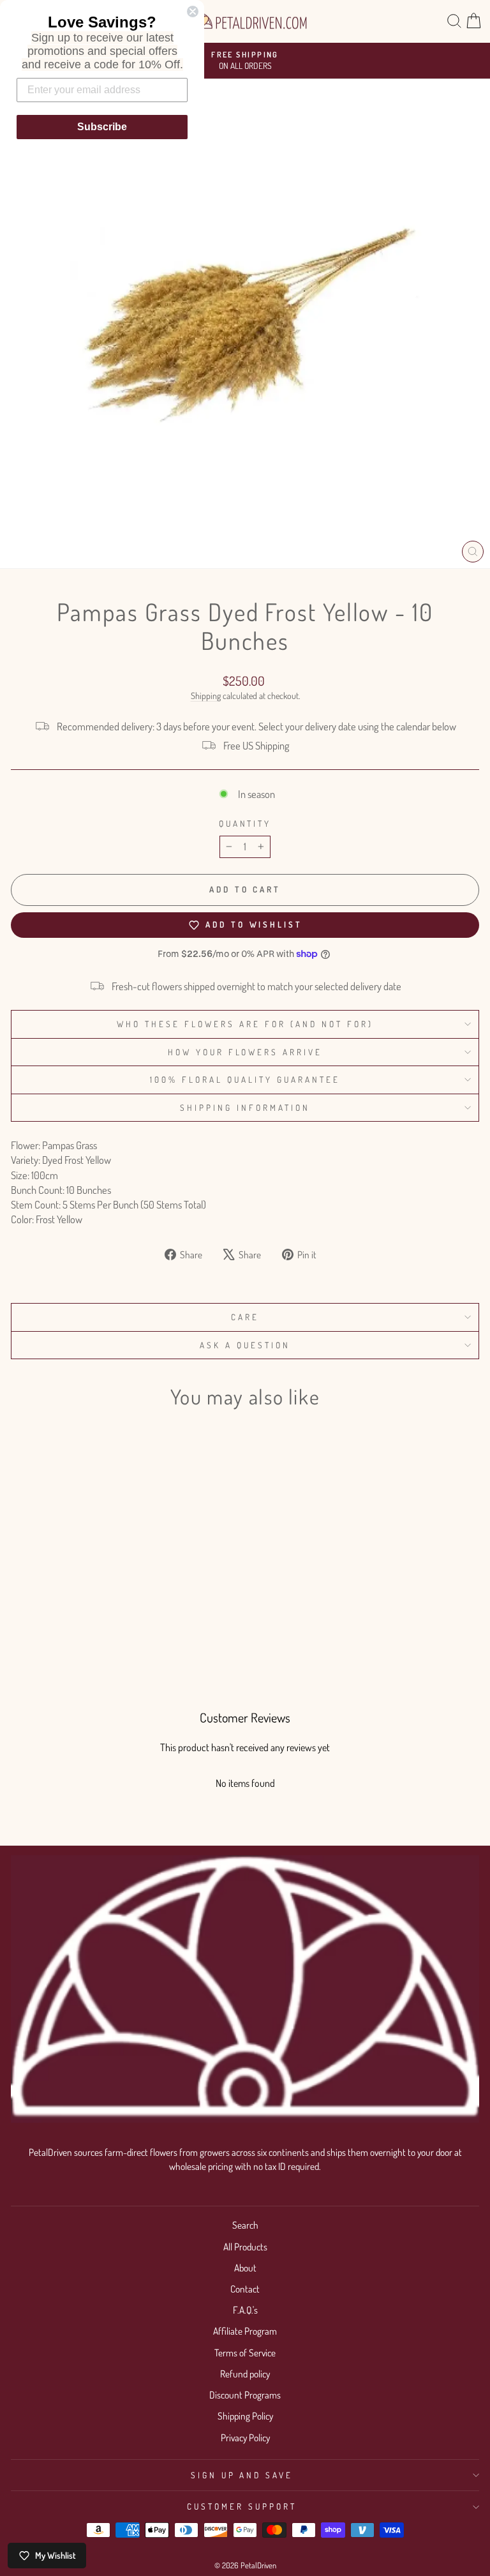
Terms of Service (245, 2353)
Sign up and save (242, 2475)
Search (245, 2225)
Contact (245, 2289)
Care (245, 1317)
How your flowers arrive (245, 1052)
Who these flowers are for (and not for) (245, 1024)
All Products (245, 2247)
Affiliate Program (245, 2331)
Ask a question (245, 1345)
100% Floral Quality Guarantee (245, 1079)
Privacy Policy (245, 2437)
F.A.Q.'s (245, 2310)
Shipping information (245, 1107)
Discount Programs (245, 2395)
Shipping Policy (245, 2416)
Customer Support (242, 2506)
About (245, 2268)
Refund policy (245, 2374)
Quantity (245, 823)
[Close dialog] (193, 11)
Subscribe (102, 127)
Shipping (206, 696)
